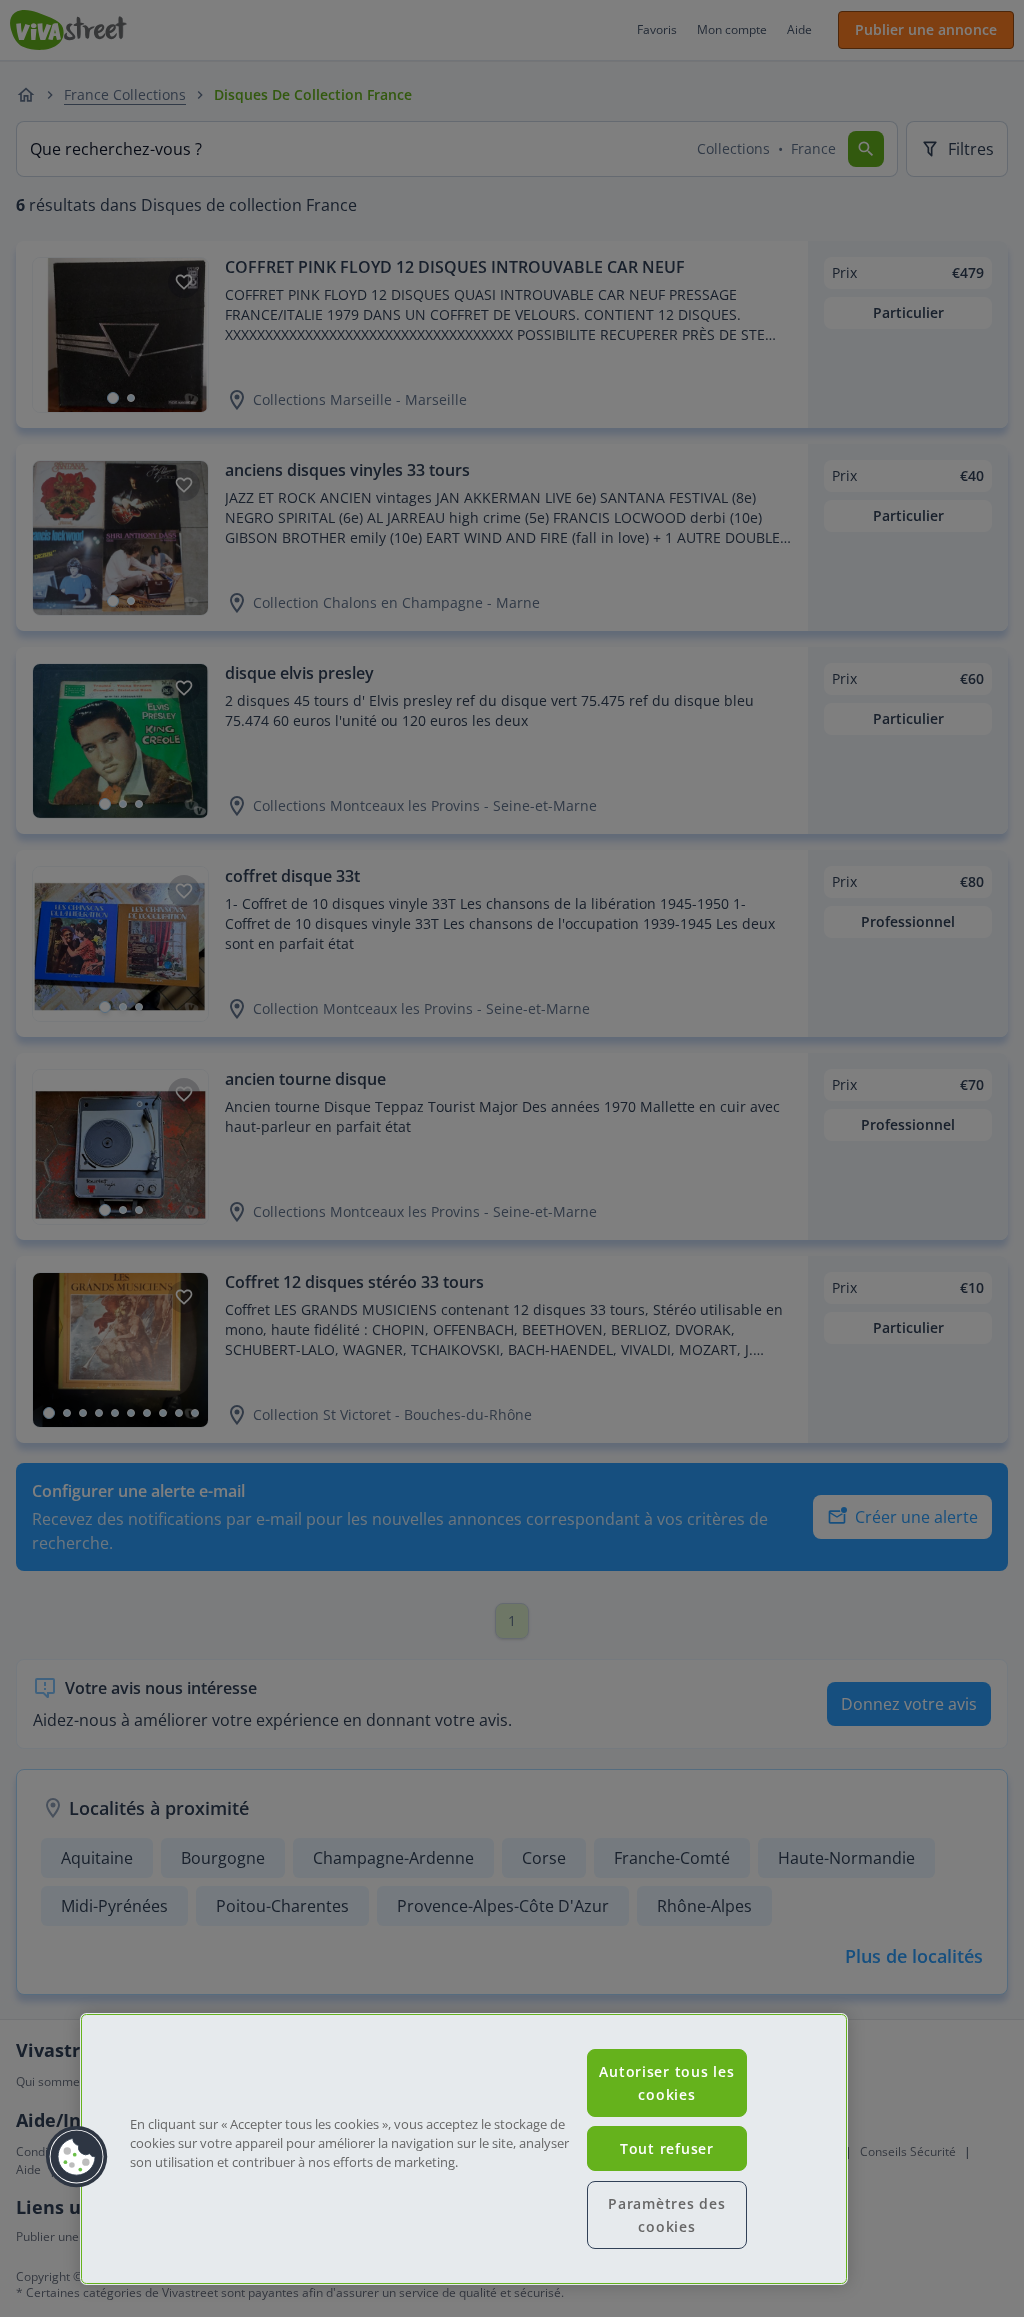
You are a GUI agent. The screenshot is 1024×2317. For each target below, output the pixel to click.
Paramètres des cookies (666, 2215)
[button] (77, 2157)
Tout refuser (667, 2148)
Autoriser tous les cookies (666, 2083)
